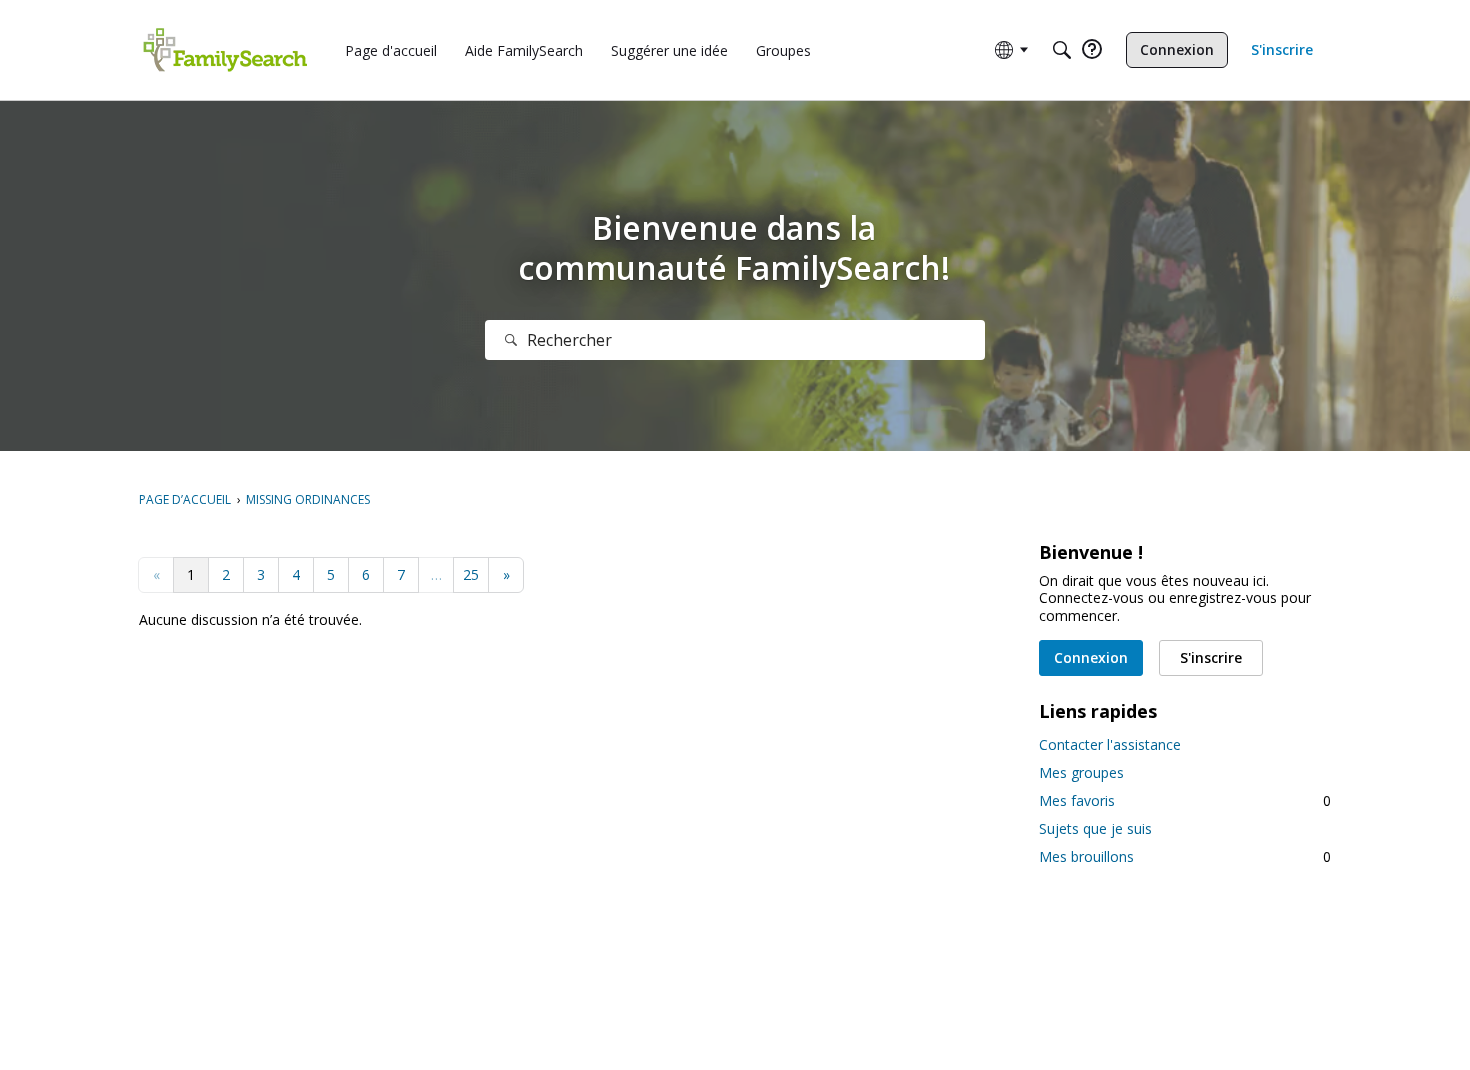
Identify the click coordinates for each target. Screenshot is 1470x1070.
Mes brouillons (1185, 856)
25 (471, 574)
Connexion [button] (1091, 657)
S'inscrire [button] (1211, 657)
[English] (225, 50)
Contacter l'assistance (1110, 744)
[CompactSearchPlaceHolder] (1062, 50)
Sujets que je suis (1095, 828)
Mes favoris (1185, 800)
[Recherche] (511, 340)
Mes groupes (1081, 772)
